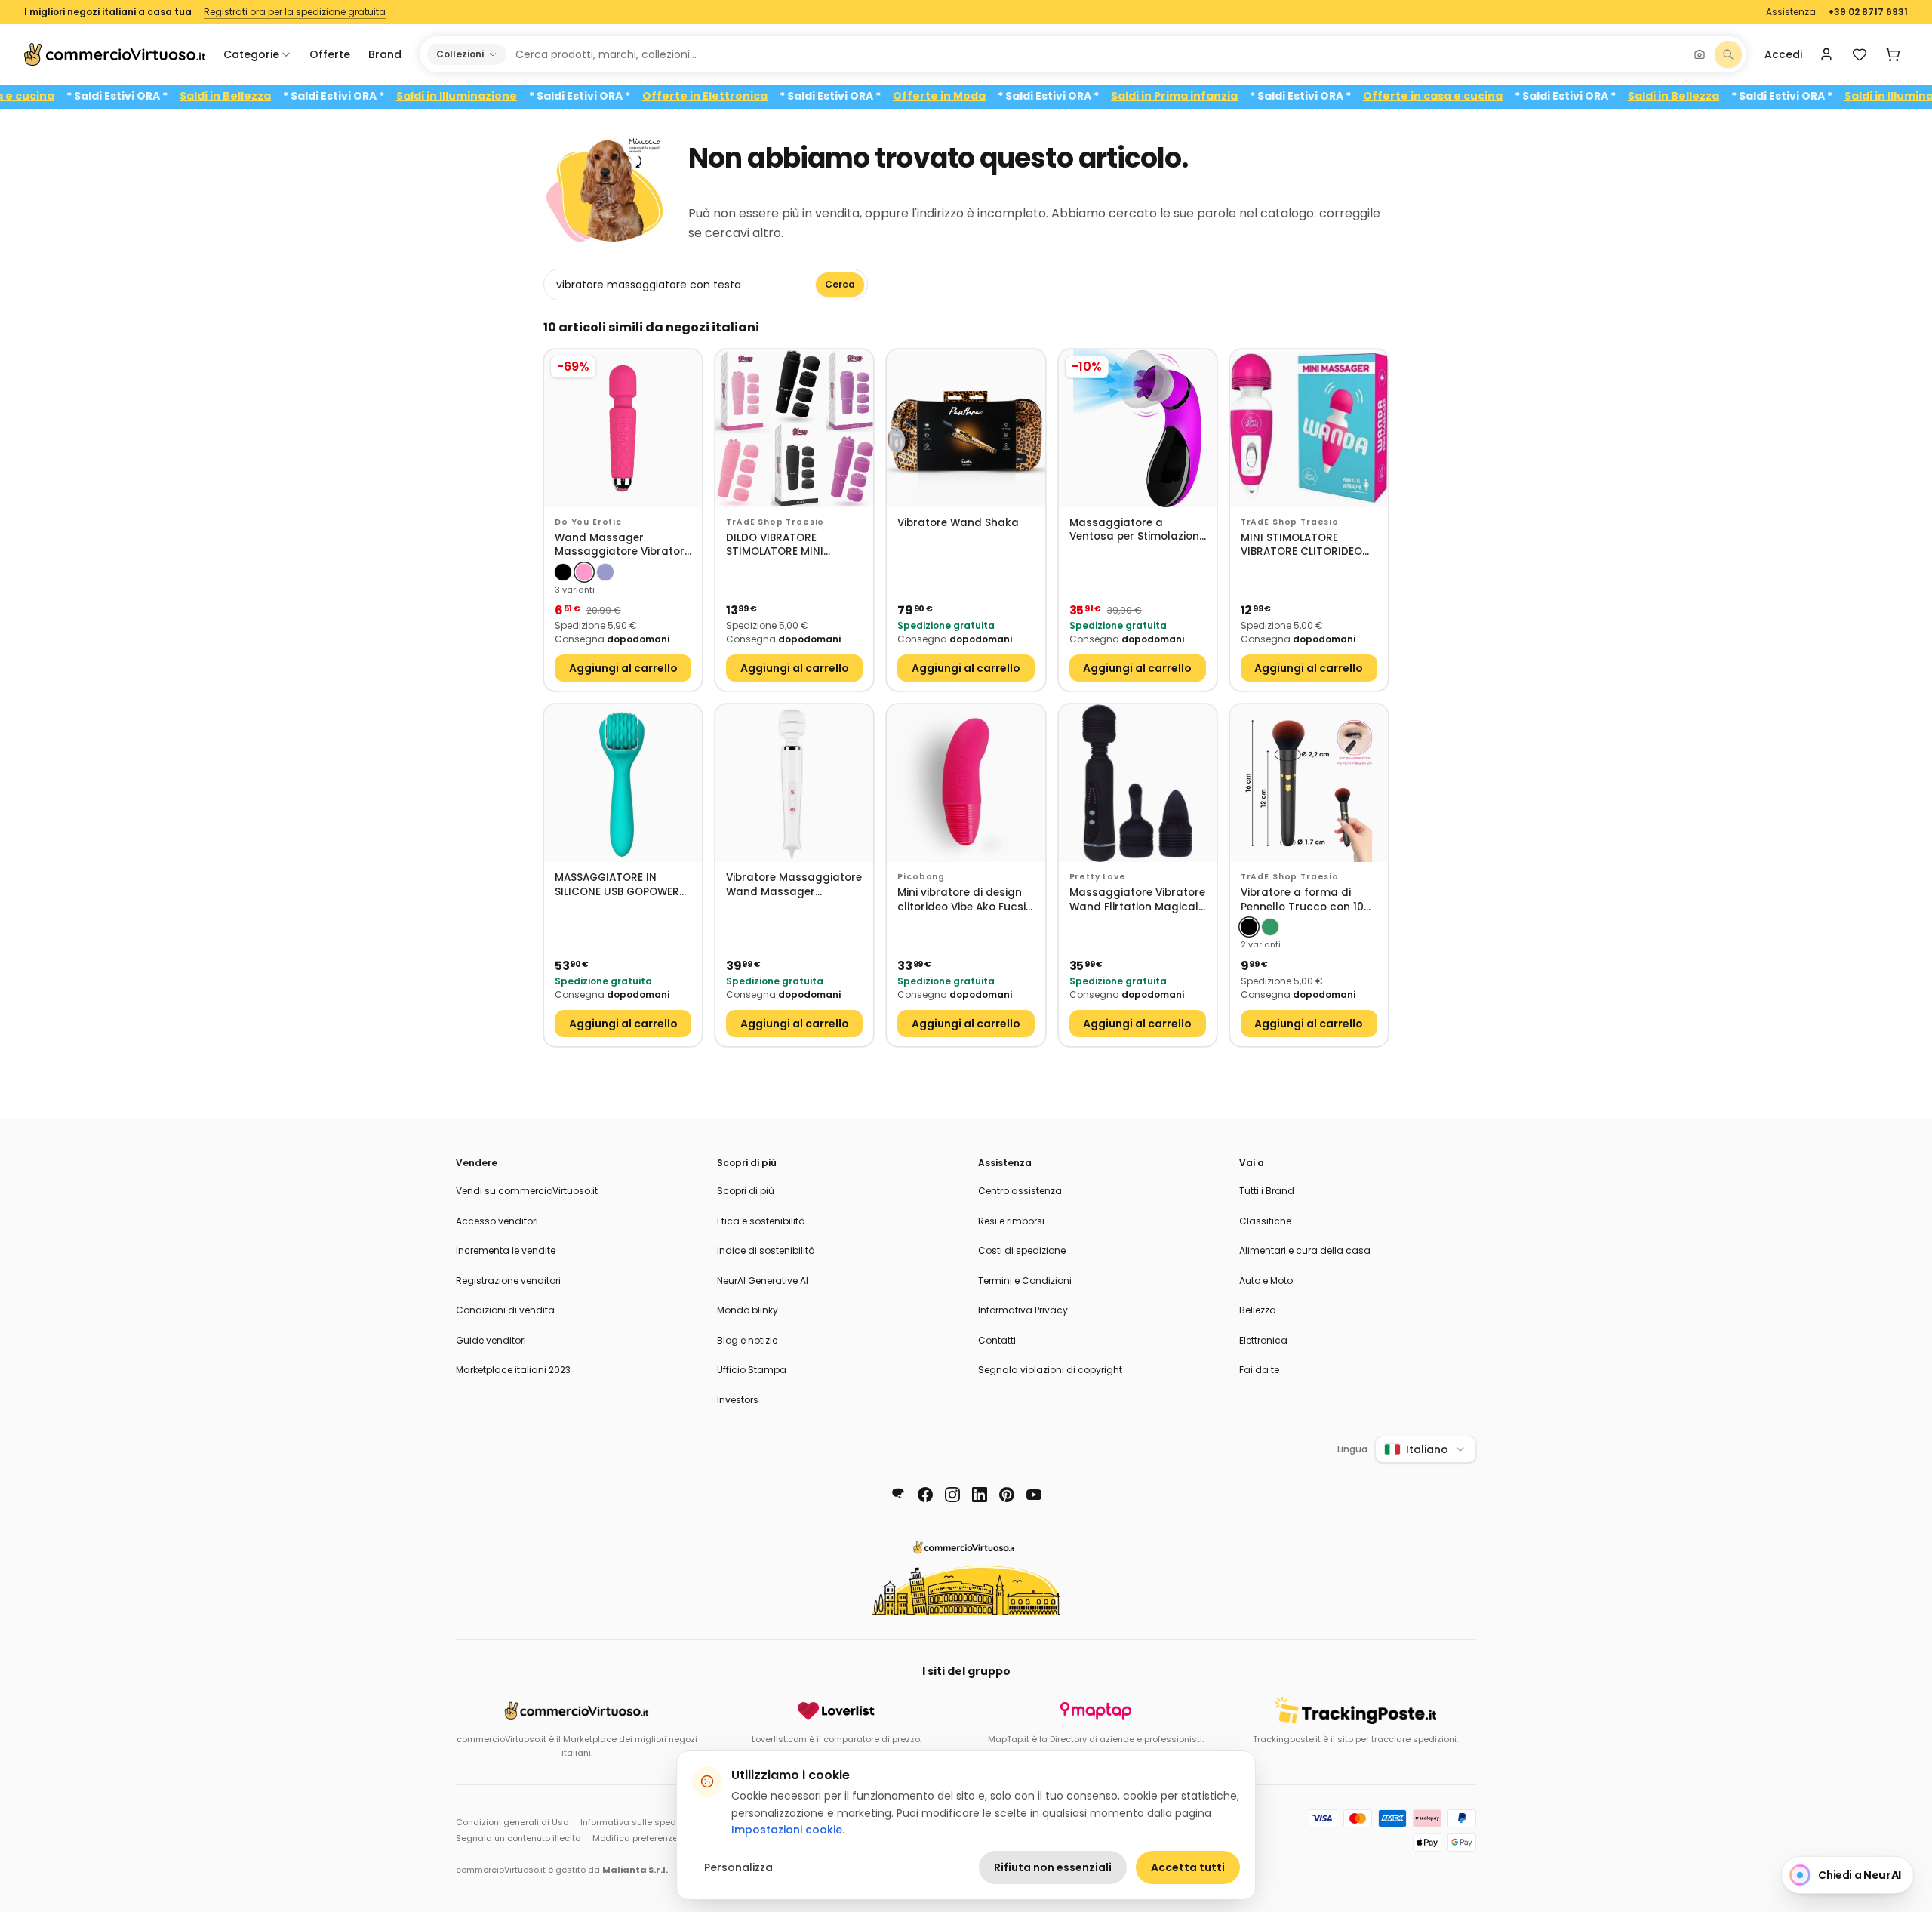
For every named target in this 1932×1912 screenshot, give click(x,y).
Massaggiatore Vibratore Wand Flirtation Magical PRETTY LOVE (1137, 900)
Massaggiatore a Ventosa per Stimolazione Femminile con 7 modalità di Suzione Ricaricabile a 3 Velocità (1137, 530)
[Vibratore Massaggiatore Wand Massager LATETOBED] (794, 783)
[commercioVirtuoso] (115, 54)
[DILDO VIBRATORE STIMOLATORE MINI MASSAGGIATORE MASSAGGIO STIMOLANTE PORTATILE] (794, 428)
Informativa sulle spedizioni (639, 1822)
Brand (385, 54)
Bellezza (1258, 1310)
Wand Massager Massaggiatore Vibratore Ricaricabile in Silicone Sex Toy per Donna (623, 545)
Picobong (921, 877)
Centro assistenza (1020, 1191)
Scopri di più (746, 1191)
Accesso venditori (497, 1221)
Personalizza (738, 1867)
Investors (738, 1400)
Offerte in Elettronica (755, 96)
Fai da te (1259, 1370)
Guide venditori (491, 1340)
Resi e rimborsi (1011, 1221)
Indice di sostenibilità (766, 1250)
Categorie (251, 54)
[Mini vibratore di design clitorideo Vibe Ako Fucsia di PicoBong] (966, 783)
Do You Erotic (588, 522)
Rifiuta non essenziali (1053, 1867)
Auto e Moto (1266, 1281)
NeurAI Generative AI (763, 1281)
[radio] (563, 572)
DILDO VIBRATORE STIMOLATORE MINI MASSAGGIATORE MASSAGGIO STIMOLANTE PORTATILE (791, 545)
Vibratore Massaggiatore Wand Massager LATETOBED (794, 885)
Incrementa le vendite (506, 1250)
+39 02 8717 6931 (1868, 12)
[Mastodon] (898, 1495)
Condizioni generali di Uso (512, 1822)
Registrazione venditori (508, 1281)
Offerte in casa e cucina (1483, 96)
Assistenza (1791, 12)
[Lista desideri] (1860, 54)
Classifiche (1265, 1221)
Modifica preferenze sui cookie (658, 1838)
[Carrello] (1893, 54)
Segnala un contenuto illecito (518, 1838)
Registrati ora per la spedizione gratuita (295, 12)
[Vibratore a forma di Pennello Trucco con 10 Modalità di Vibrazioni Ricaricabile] (1309, 783)
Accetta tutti (1188, 1867)
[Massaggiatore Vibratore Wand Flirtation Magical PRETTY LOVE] (1138, 783)
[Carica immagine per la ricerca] (1700, 54)
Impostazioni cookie (787, 1830)
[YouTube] (1034, 1495)
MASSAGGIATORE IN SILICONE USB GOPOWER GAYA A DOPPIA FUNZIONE (621, 885)
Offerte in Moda (989, 96)
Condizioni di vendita (505, 1310)
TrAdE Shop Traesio (775, 522)
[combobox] (1096, 54)
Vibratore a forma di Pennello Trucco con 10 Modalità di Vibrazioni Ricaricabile (1302, 900)
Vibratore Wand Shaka (958, 523)
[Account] (1826, 54)
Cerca (840, 284)
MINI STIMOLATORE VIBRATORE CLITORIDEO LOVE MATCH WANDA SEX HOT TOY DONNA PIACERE (1307, 545)
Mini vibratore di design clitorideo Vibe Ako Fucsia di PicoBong (965, 900)
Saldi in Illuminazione (506, 96)
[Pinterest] (1007, 1495)
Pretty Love (1098, 877)
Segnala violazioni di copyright (1050, 1370)
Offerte (330, 54)
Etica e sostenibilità (761, 1221)
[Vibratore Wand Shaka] (966, 428)
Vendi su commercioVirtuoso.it (527, 1191)
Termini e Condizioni (1025, 1281)
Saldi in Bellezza (275, 96)
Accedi (1783, 54)
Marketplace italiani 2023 (513, 1370)
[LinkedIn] (980, 1495)
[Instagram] (952, 1495)
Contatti (997, 1340)
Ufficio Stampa (752, 1370)
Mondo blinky (748, 1310)
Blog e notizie (747, 1340)
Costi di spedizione (1022, 1250)
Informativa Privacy (1023, 1310)
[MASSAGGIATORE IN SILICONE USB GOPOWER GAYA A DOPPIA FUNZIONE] (623, 783)
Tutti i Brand (1267, 1191)
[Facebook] (925, 1495)
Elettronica (1263, 1340)
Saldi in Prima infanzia (1224, 96)
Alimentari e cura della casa (1305, 1250)
